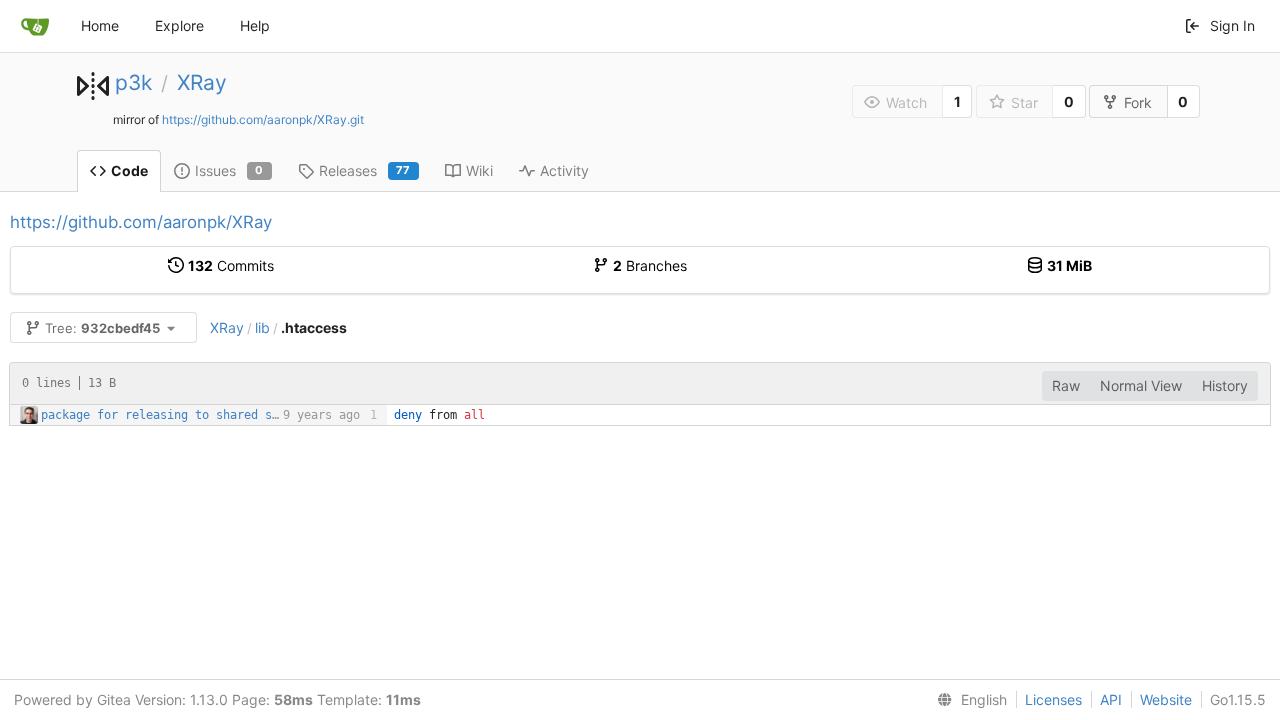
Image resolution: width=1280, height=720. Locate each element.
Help (255, 25)
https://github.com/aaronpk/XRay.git (263, 119)
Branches (650, 265)
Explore (179, 25)
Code (129, 170)
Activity (564, 170)
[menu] (968, 700)
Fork (1138, 102)
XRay (202, 82)
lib (262, 327)
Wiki (479, 170)
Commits (231, 265)
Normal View (1141, 385)
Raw (1066, 385)
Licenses (1053, 699)
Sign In (1232, 25)
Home (100, 25)
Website (1166, 699)
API (1111, 699)
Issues (229, 170)
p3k (133, 82)
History (1225, 385)
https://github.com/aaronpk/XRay (141, 222)
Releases (365, 170)
